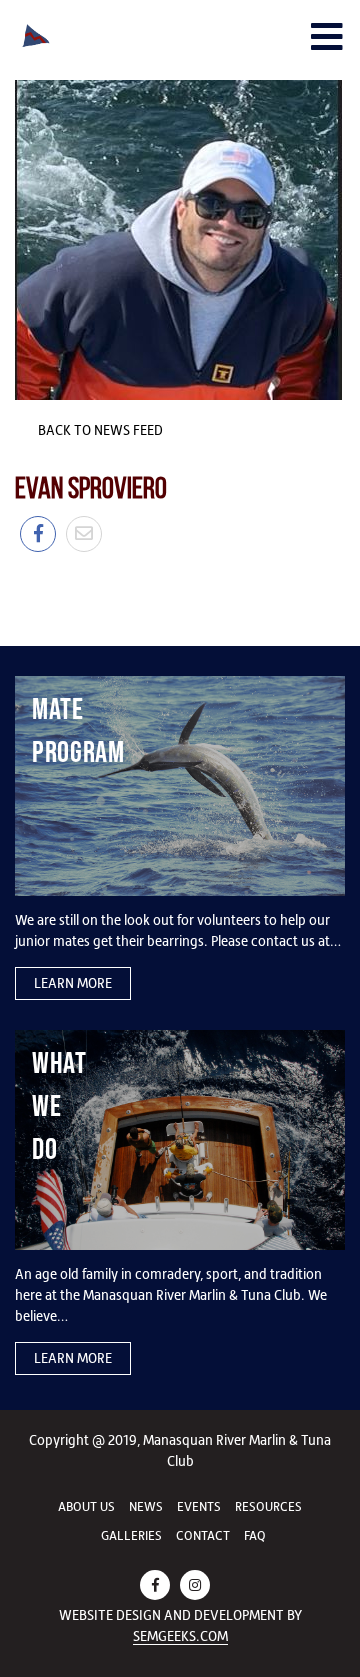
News (146, 1506)
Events (199, 1506)
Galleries (131, 1535)
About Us (86, 1506)
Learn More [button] (73, 983)
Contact (203, 1535)
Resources (268, 1506)
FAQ (255, 1535)
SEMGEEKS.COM (180, 1636)
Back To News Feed (99, 430)
